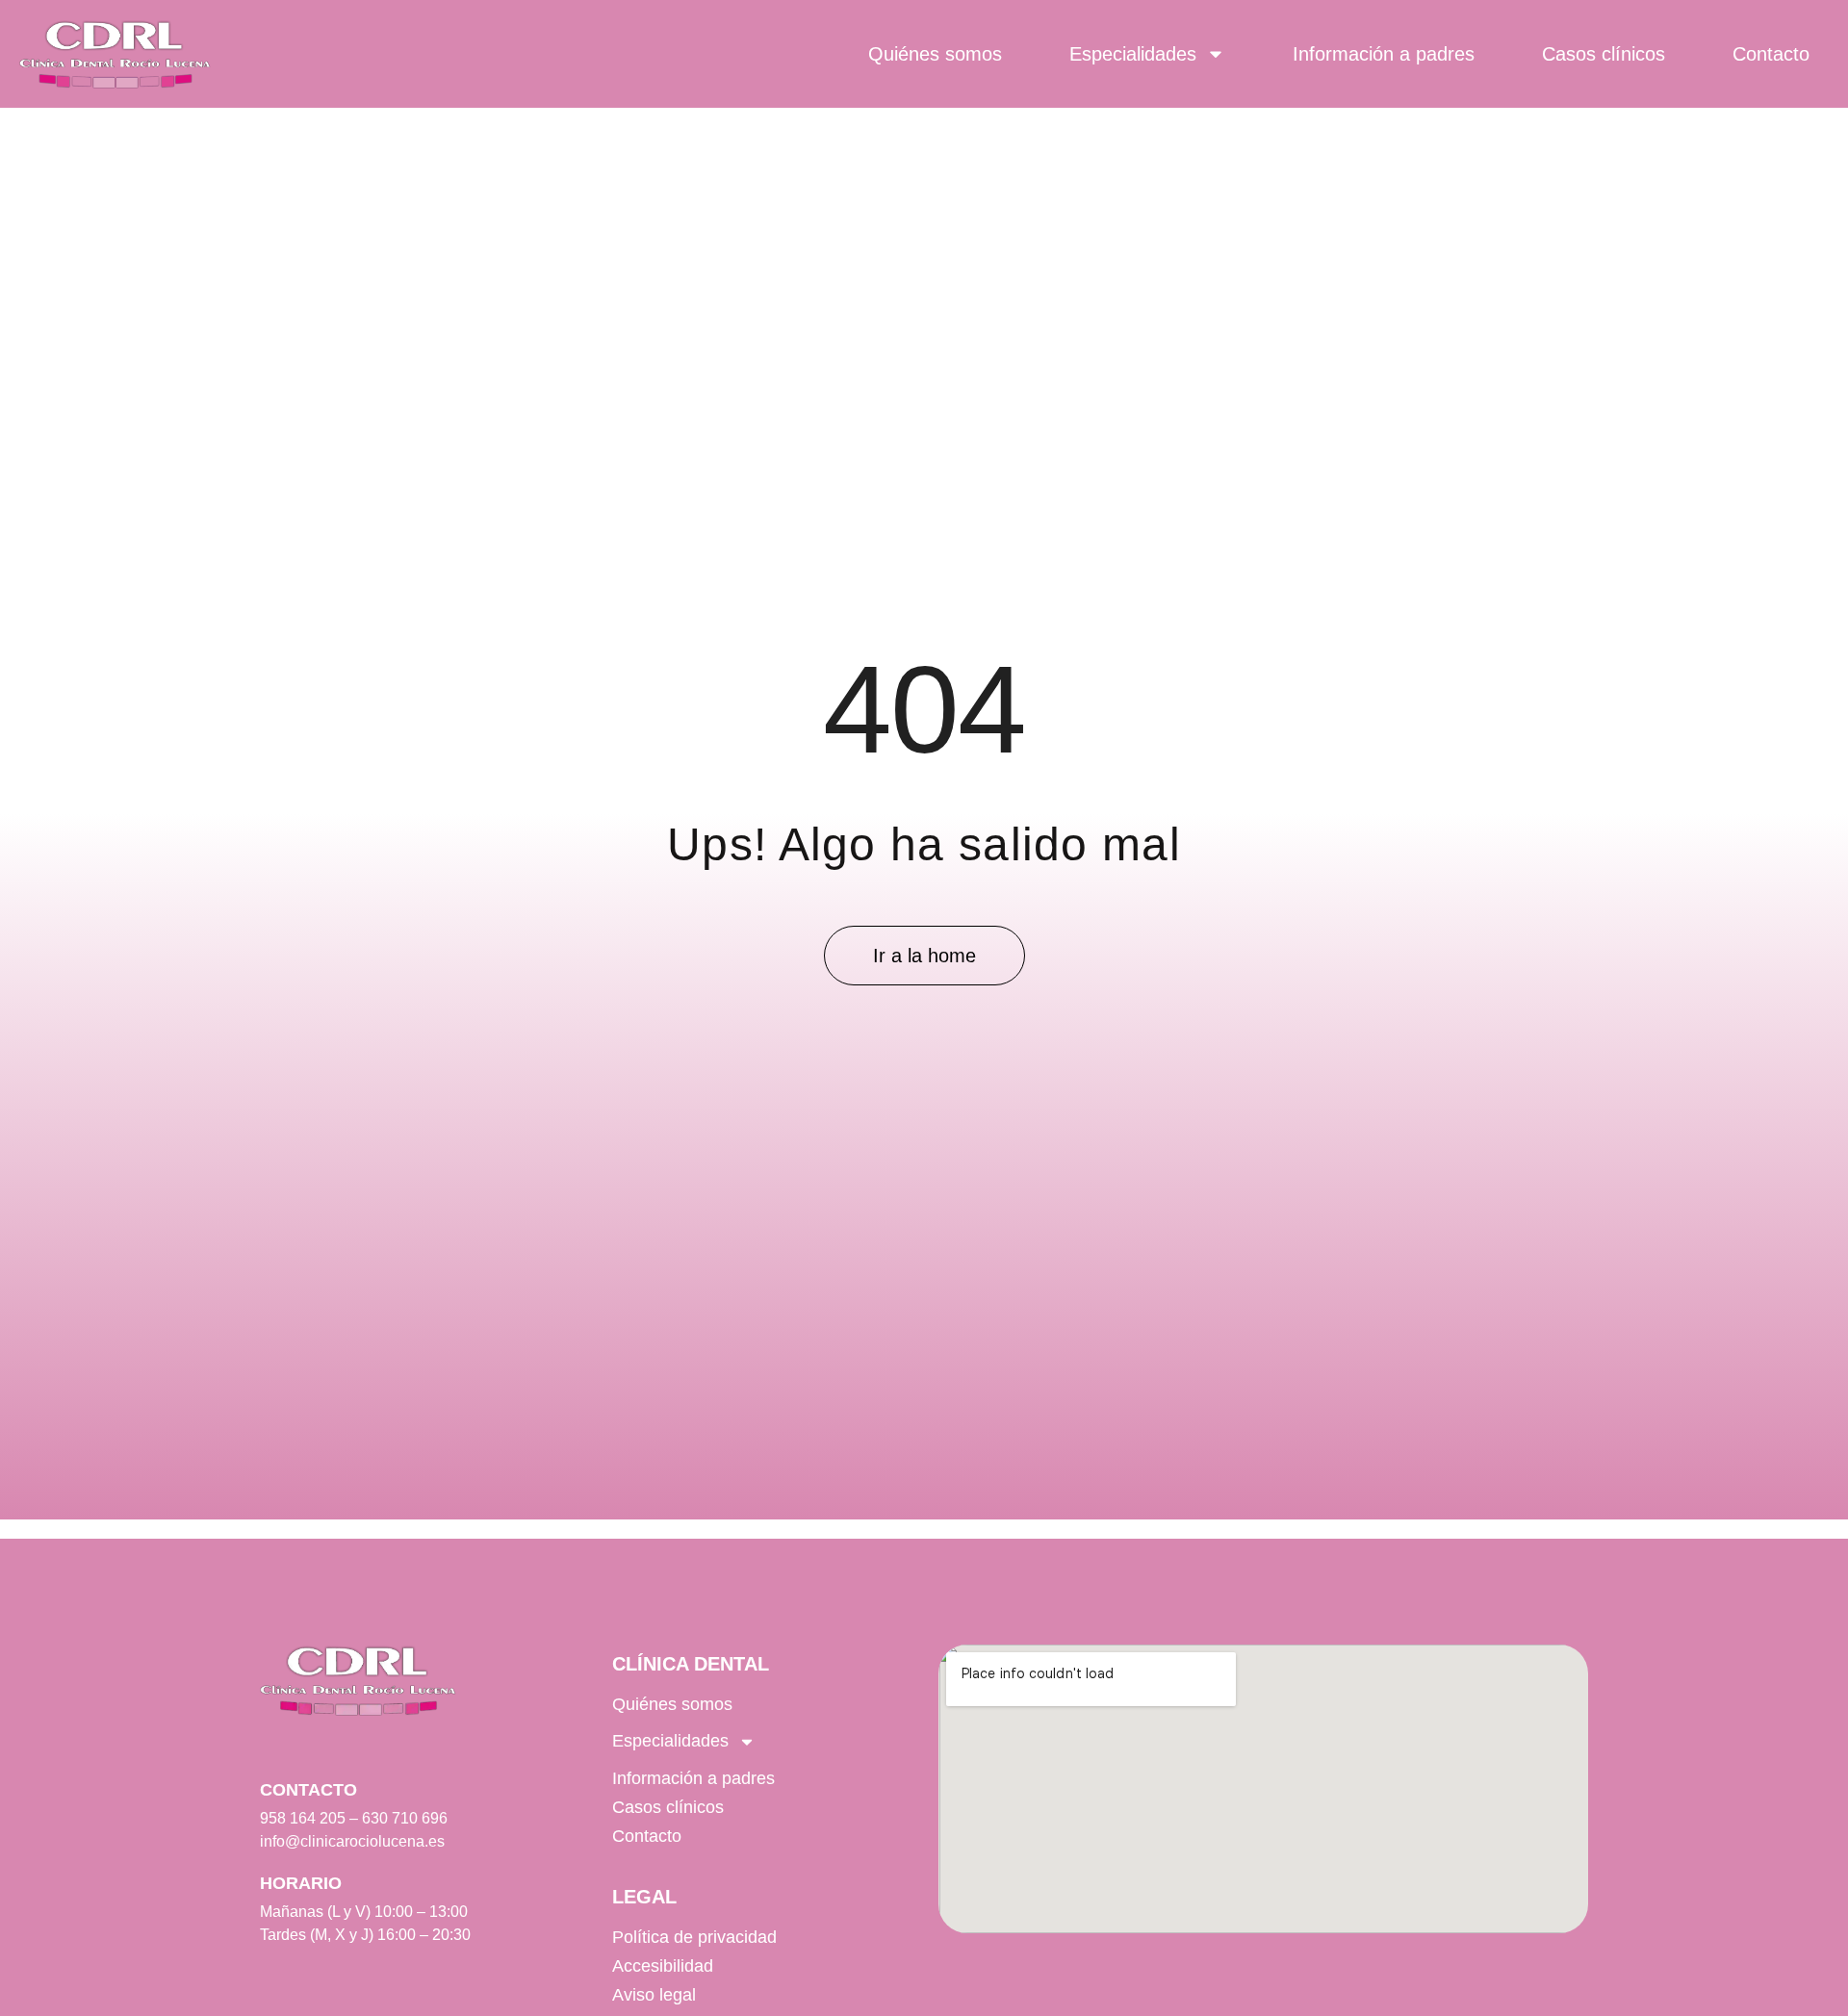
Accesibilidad (663, 1966)
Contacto (1771, 54)
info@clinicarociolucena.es (352, 1841)
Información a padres (1384, 54)
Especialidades (1133, 54)
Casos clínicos (1604, 54)
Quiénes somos (935, 54)
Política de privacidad (694, 1937)
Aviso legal (654, 1995)
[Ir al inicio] (115, 54)
